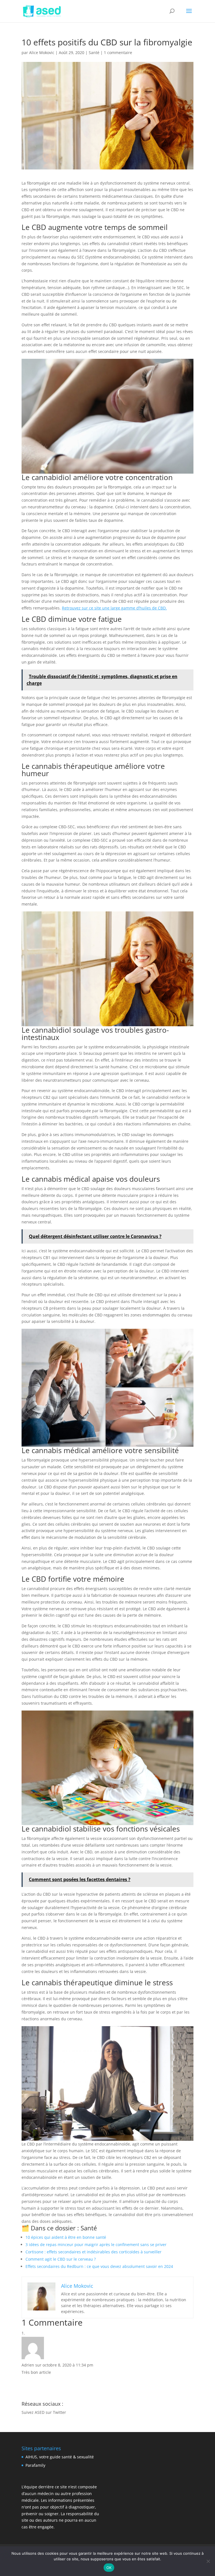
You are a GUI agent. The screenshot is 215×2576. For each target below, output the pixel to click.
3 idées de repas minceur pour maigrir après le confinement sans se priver (96, 2245)
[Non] (208, 2561)
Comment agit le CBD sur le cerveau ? (61, 2259)
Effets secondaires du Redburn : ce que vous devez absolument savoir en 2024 (99, 2266)
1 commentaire (118, 53)
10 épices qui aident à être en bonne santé (66, 2237)
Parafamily (35, 2465)
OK (109, 2568)
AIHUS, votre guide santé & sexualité (60, 2457)
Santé (94, 53)
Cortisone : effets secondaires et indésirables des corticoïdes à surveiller (94, 2252)
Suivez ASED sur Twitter (44, 2412)
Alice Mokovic (42, 53)
